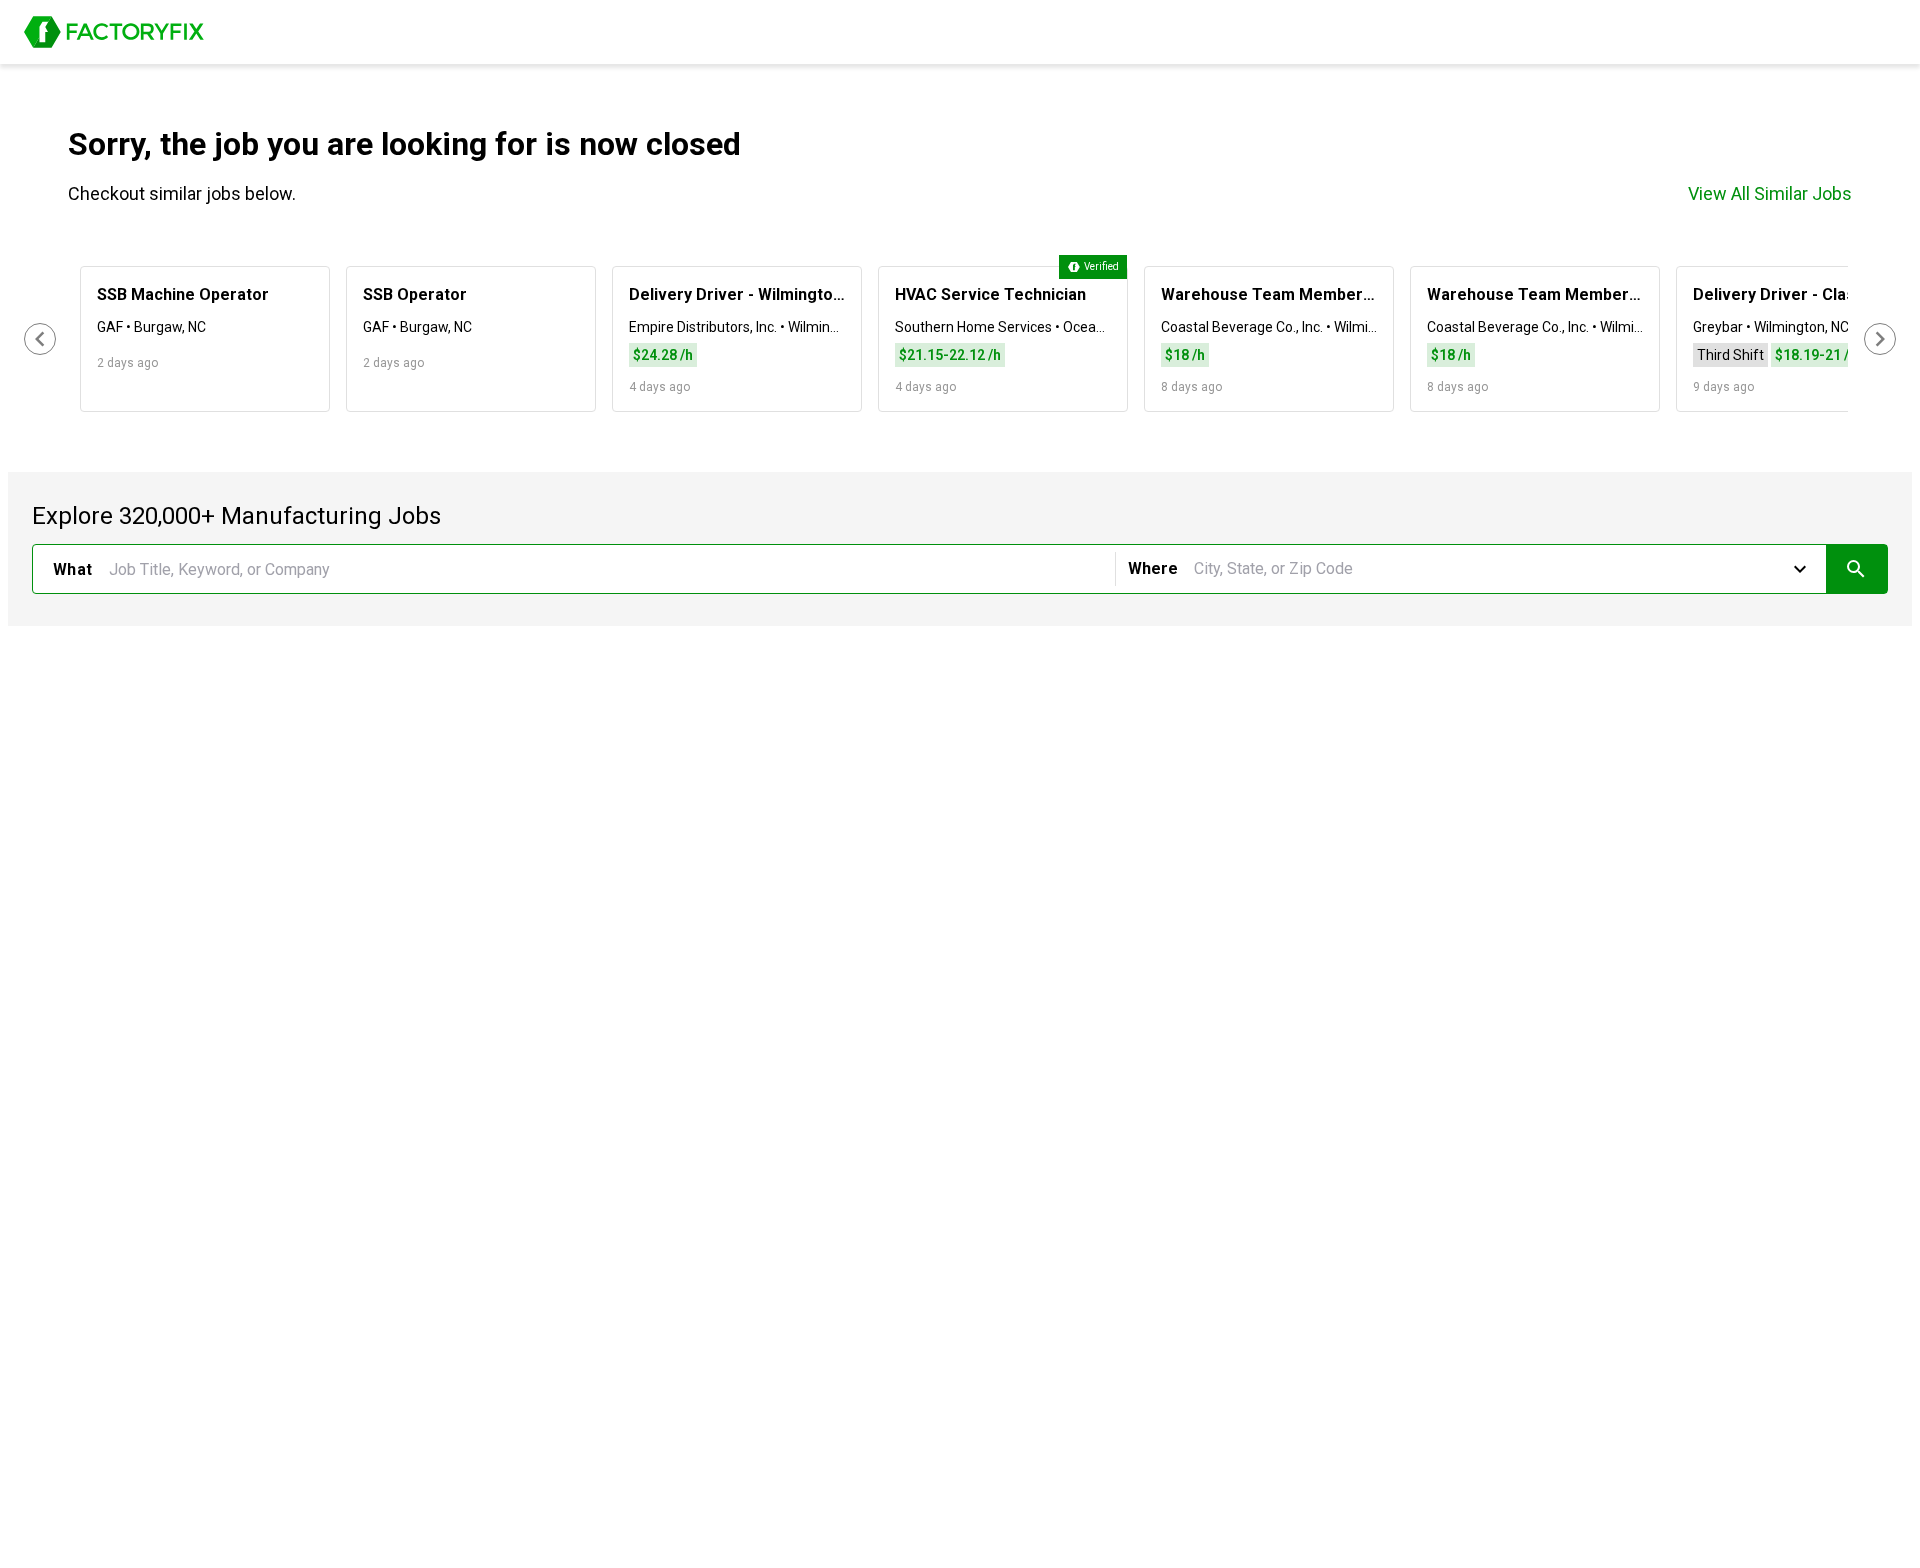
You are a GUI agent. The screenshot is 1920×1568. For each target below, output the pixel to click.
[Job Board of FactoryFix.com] (114, 32)
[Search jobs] (1856, 569)
